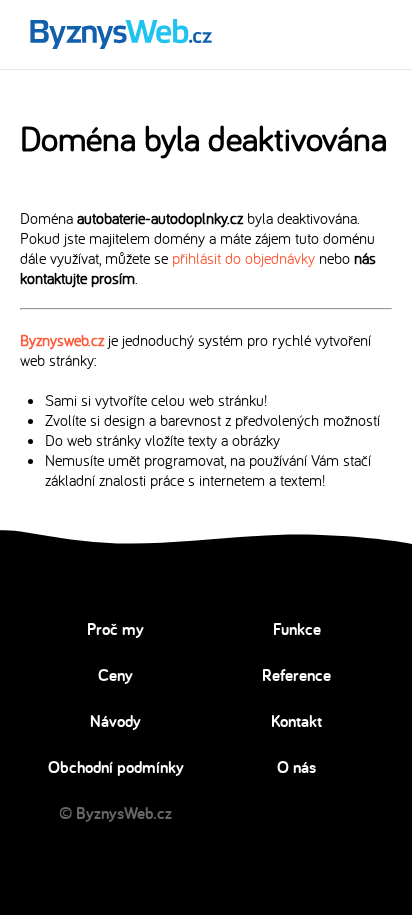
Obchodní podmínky (116, 767)
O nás (296, 767)
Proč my (115, 629)
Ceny (115, 675)
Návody (115, 721)
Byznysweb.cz (62, 340)
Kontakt (296, 721)
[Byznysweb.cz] (119, 34)
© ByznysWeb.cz (115, 813)
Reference (296, 675)
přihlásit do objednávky (243, 258)
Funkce (297, 629)
